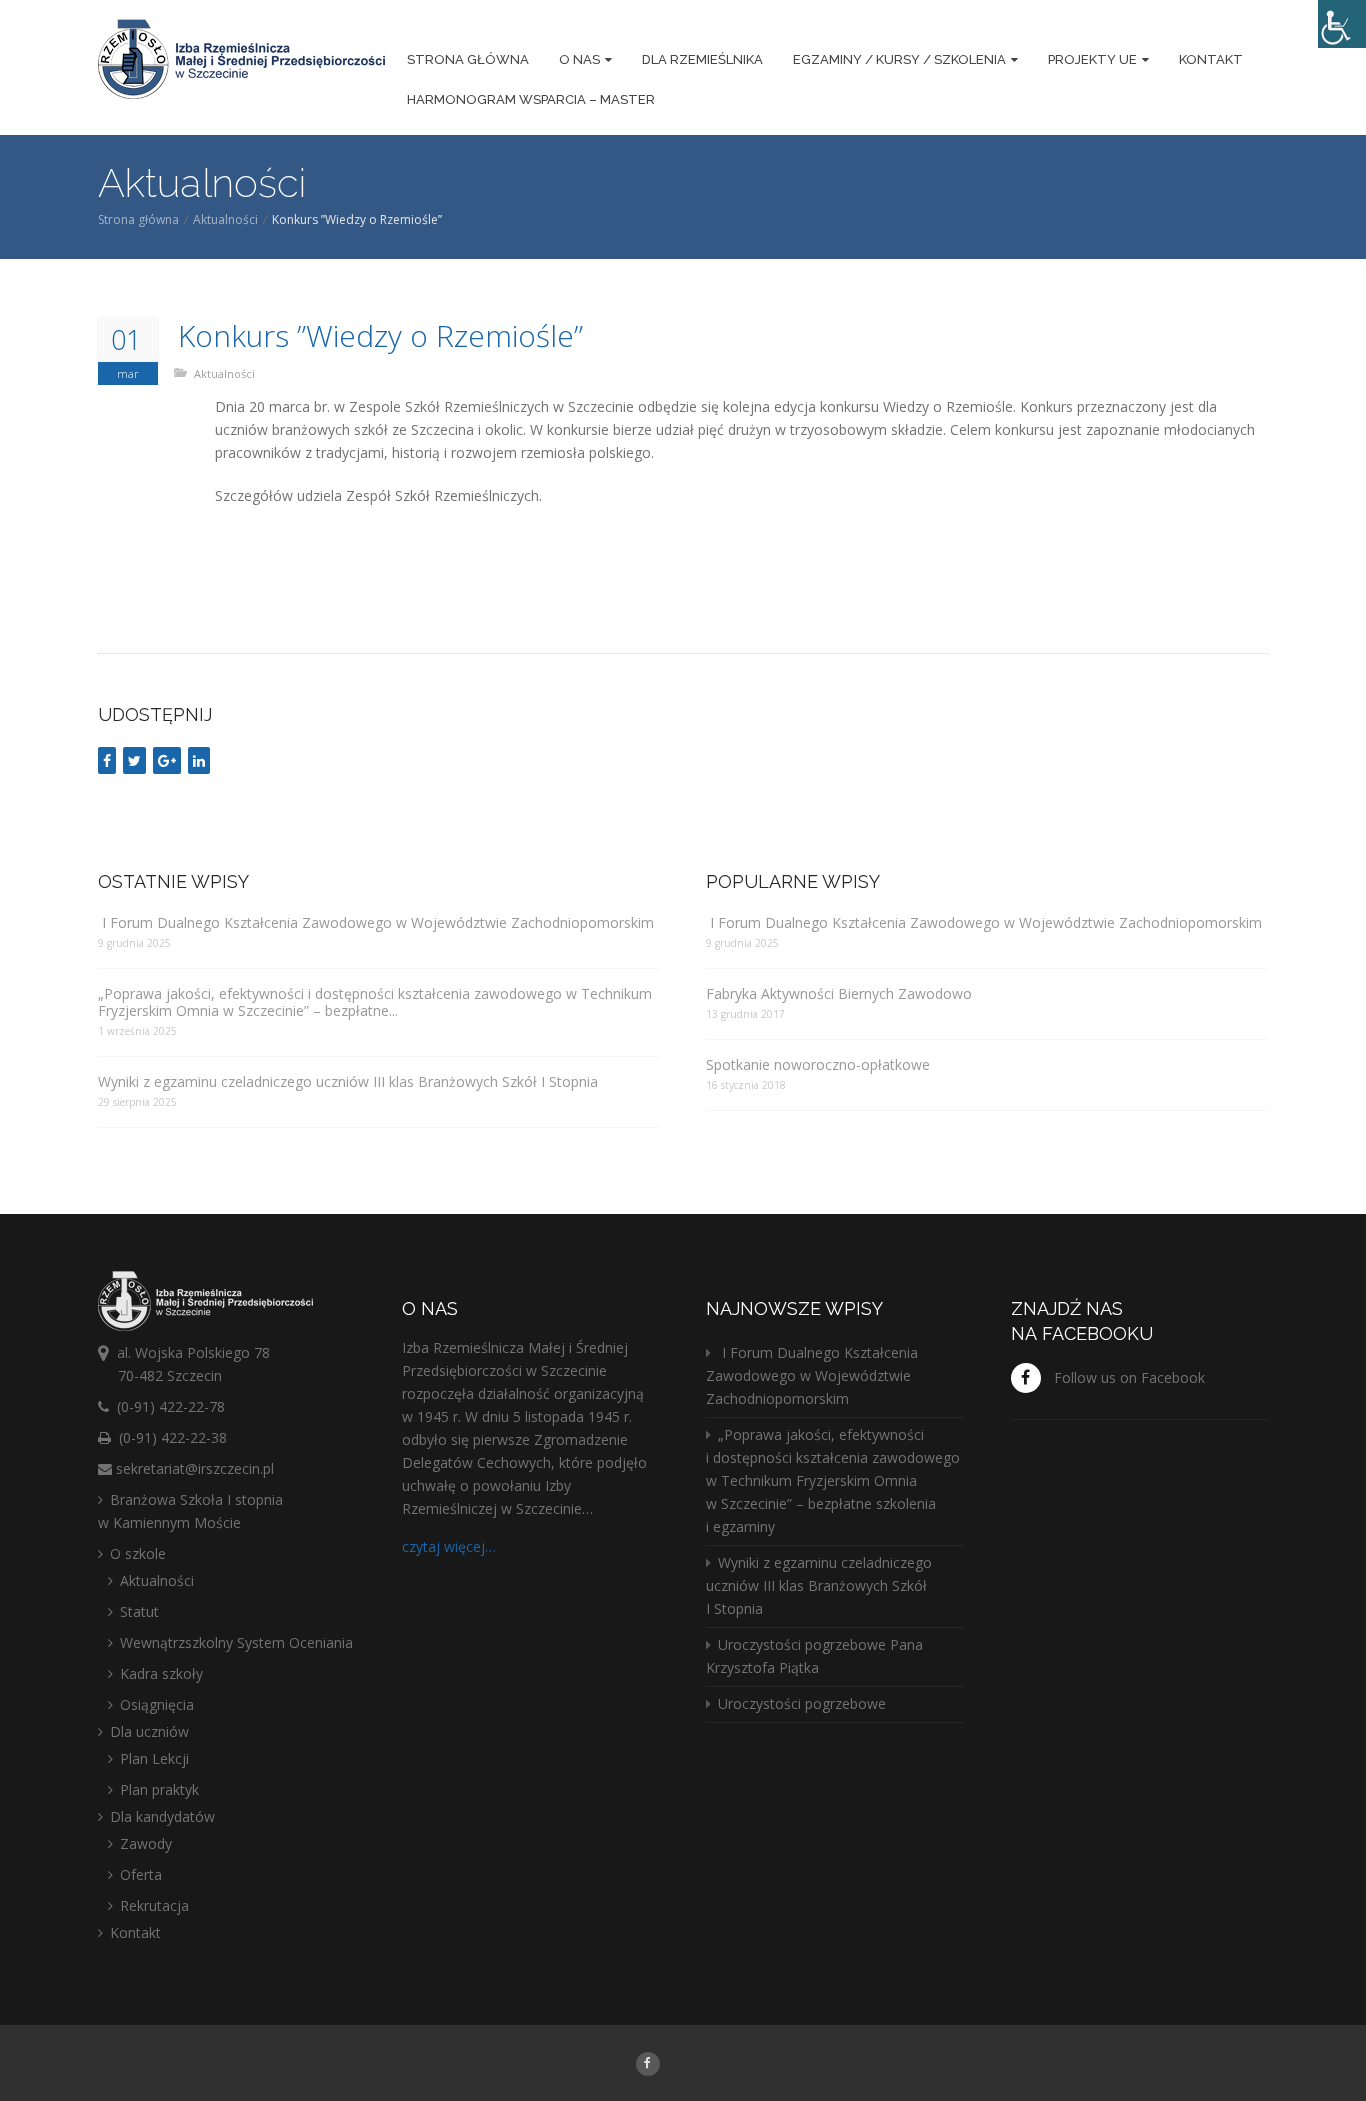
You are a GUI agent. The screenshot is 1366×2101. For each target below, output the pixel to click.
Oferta (141, 1874)
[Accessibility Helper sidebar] (1342, 24)
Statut (139, 1611)
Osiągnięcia (157, 1704)
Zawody (146, 1843)
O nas (579, 59)
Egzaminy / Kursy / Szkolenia (899, 59)
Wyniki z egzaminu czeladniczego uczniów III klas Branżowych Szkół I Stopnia (348, 1081)
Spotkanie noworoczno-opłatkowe (818, 1064)
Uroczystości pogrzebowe (802, 1703)
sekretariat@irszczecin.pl (195, 1468)
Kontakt (1211, 59)
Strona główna (468, 59)
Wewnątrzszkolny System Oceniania (236, 1642)
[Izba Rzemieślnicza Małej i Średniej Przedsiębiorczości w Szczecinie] (241, 62)
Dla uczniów (149, 1731)
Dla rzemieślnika (702, 59)
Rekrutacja (154, 1905)
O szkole (138, 1553)
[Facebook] (647, 2062)
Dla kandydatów (162, 1816)
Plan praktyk (159, 1789)
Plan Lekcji (154, 1758)
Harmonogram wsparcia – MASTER (531, 99)
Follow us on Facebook (1129, 1377)
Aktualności (225, 219)
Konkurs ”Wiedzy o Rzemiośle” (380, 336)
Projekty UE (1092, 59)
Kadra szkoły (161, 1673)
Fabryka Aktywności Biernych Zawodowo (839, 993)
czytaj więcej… (449, 1546)
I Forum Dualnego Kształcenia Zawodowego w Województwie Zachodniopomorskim (376, 922)
